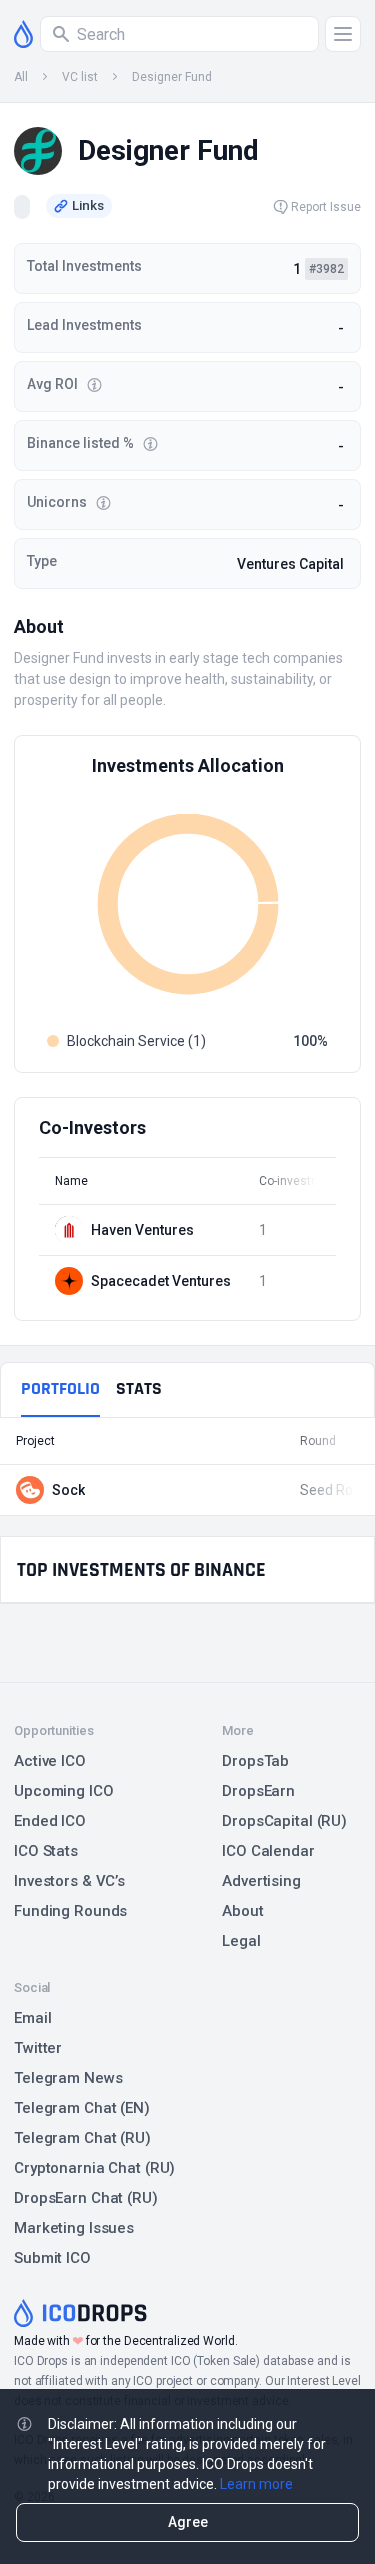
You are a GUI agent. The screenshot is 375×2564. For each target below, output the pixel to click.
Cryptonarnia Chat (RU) (94, 2168)
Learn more (256, 2484)
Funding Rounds (70, 1911)
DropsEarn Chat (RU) (86, 2198)
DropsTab (255, 1761)
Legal (241, 1941)
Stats (139, 1388)
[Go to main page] (23, 34)
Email (32, 2018)
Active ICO (50, 1761)
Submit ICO (52, 2258)
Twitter (38, 2048)
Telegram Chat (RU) (82, 2138)
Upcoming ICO (64, 1791)
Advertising (261, 1881)
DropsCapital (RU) (284, 1821)
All (21, 77)
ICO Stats (46, 1851)
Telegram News (68, 2078)
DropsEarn (258, 1791)
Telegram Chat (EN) (82, 2108)
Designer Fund (172, 77)
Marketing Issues (74, 2228)
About (242, 1911)
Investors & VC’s (69, 1881)
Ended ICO (50, 1821)
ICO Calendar (268, 1851)
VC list (80, 77)
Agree (188, 2522)
